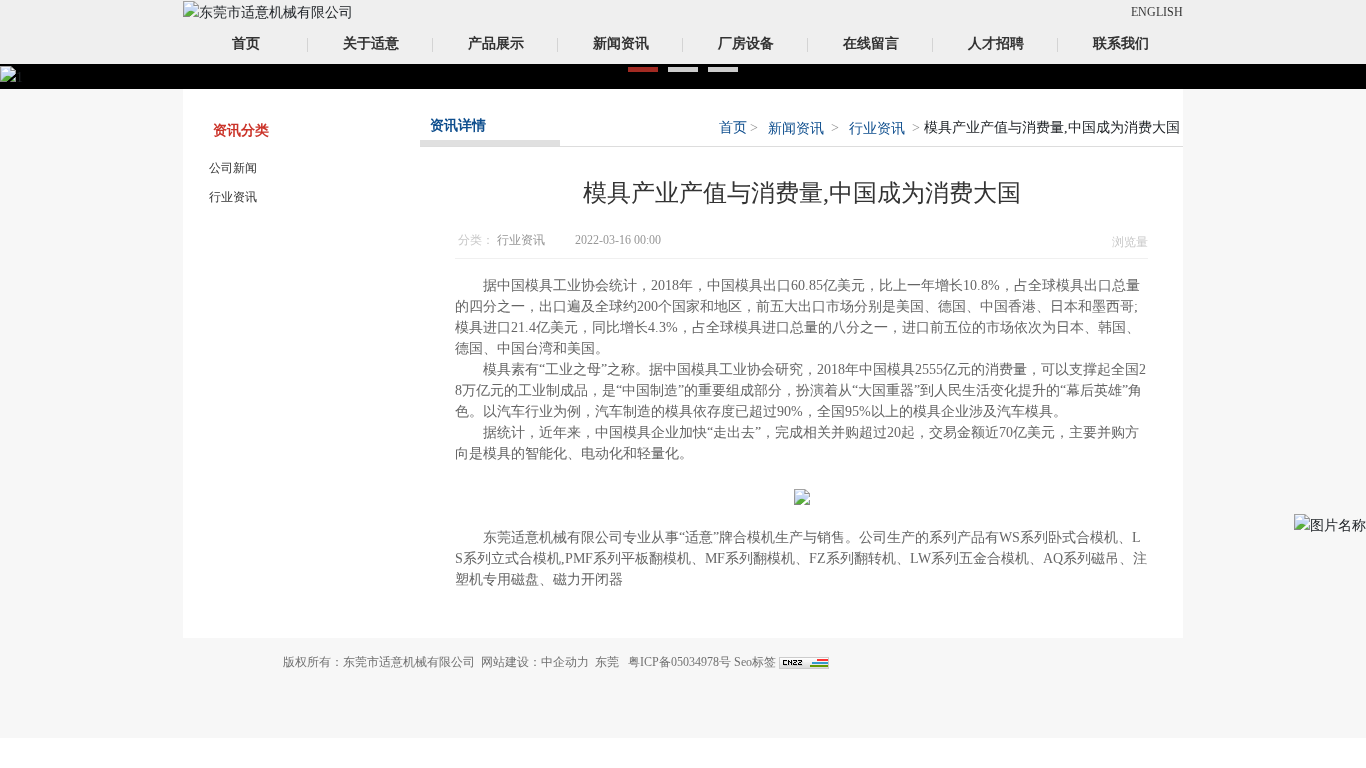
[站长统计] (804, 662)
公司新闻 (233, 168)
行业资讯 (233, 197)
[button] (643, 69)
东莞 (607, 662)
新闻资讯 (796, 128)
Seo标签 (755, 662)
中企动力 (565, 662)
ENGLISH (1157, 12)
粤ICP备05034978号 (679, 662)
